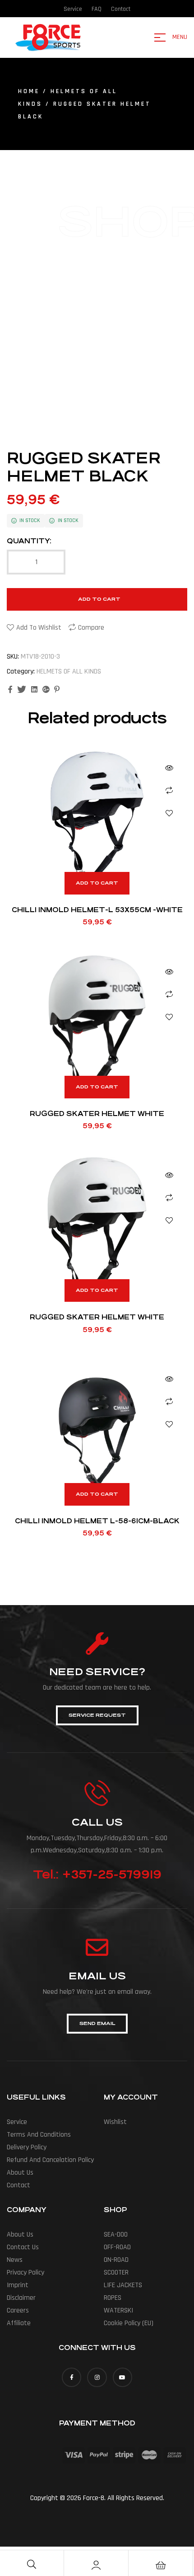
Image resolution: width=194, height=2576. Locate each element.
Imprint (18, 2285)
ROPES (113, 2298)
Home (29, 91)
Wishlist (115, 2122)
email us (97, 1976)
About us (20, 2173)
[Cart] (161, 2565)
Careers (18, 2310)
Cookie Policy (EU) (129, 2323)
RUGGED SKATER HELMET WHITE (97, 1114)
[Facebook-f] (72, 2377)
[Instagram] (97, 2377)
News (15, 2260)
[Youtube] (122, 2377)
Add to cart (99, 599)
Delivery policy (27, 2147)
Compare (91, 628)
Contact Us (23, 2247)
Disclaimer (21, 2298)
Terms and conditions (39, 2135)
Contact (18, 2185)
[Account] (96, 2565)
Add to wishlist (39, 628)
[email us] (97, 1947)
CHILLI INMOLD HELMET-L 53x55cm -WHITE (97, 910)
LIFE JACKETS (123, 2285)
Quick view (169, 768)
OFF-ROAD (117, 2247)
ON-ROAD (116, 2260)
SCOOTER (116, 2272)
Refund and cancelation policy (50, 2160)
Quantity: (29, 541)
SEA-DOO (116, 2235)
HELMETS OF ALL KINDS (69, 671)
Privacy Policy (25, 2272)
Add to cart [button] (97, 883)
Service (17, 2122)
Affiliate (19, 2323)
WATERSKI (118, 2310)
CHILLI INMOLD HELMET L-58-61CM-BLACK (97, 1521)
